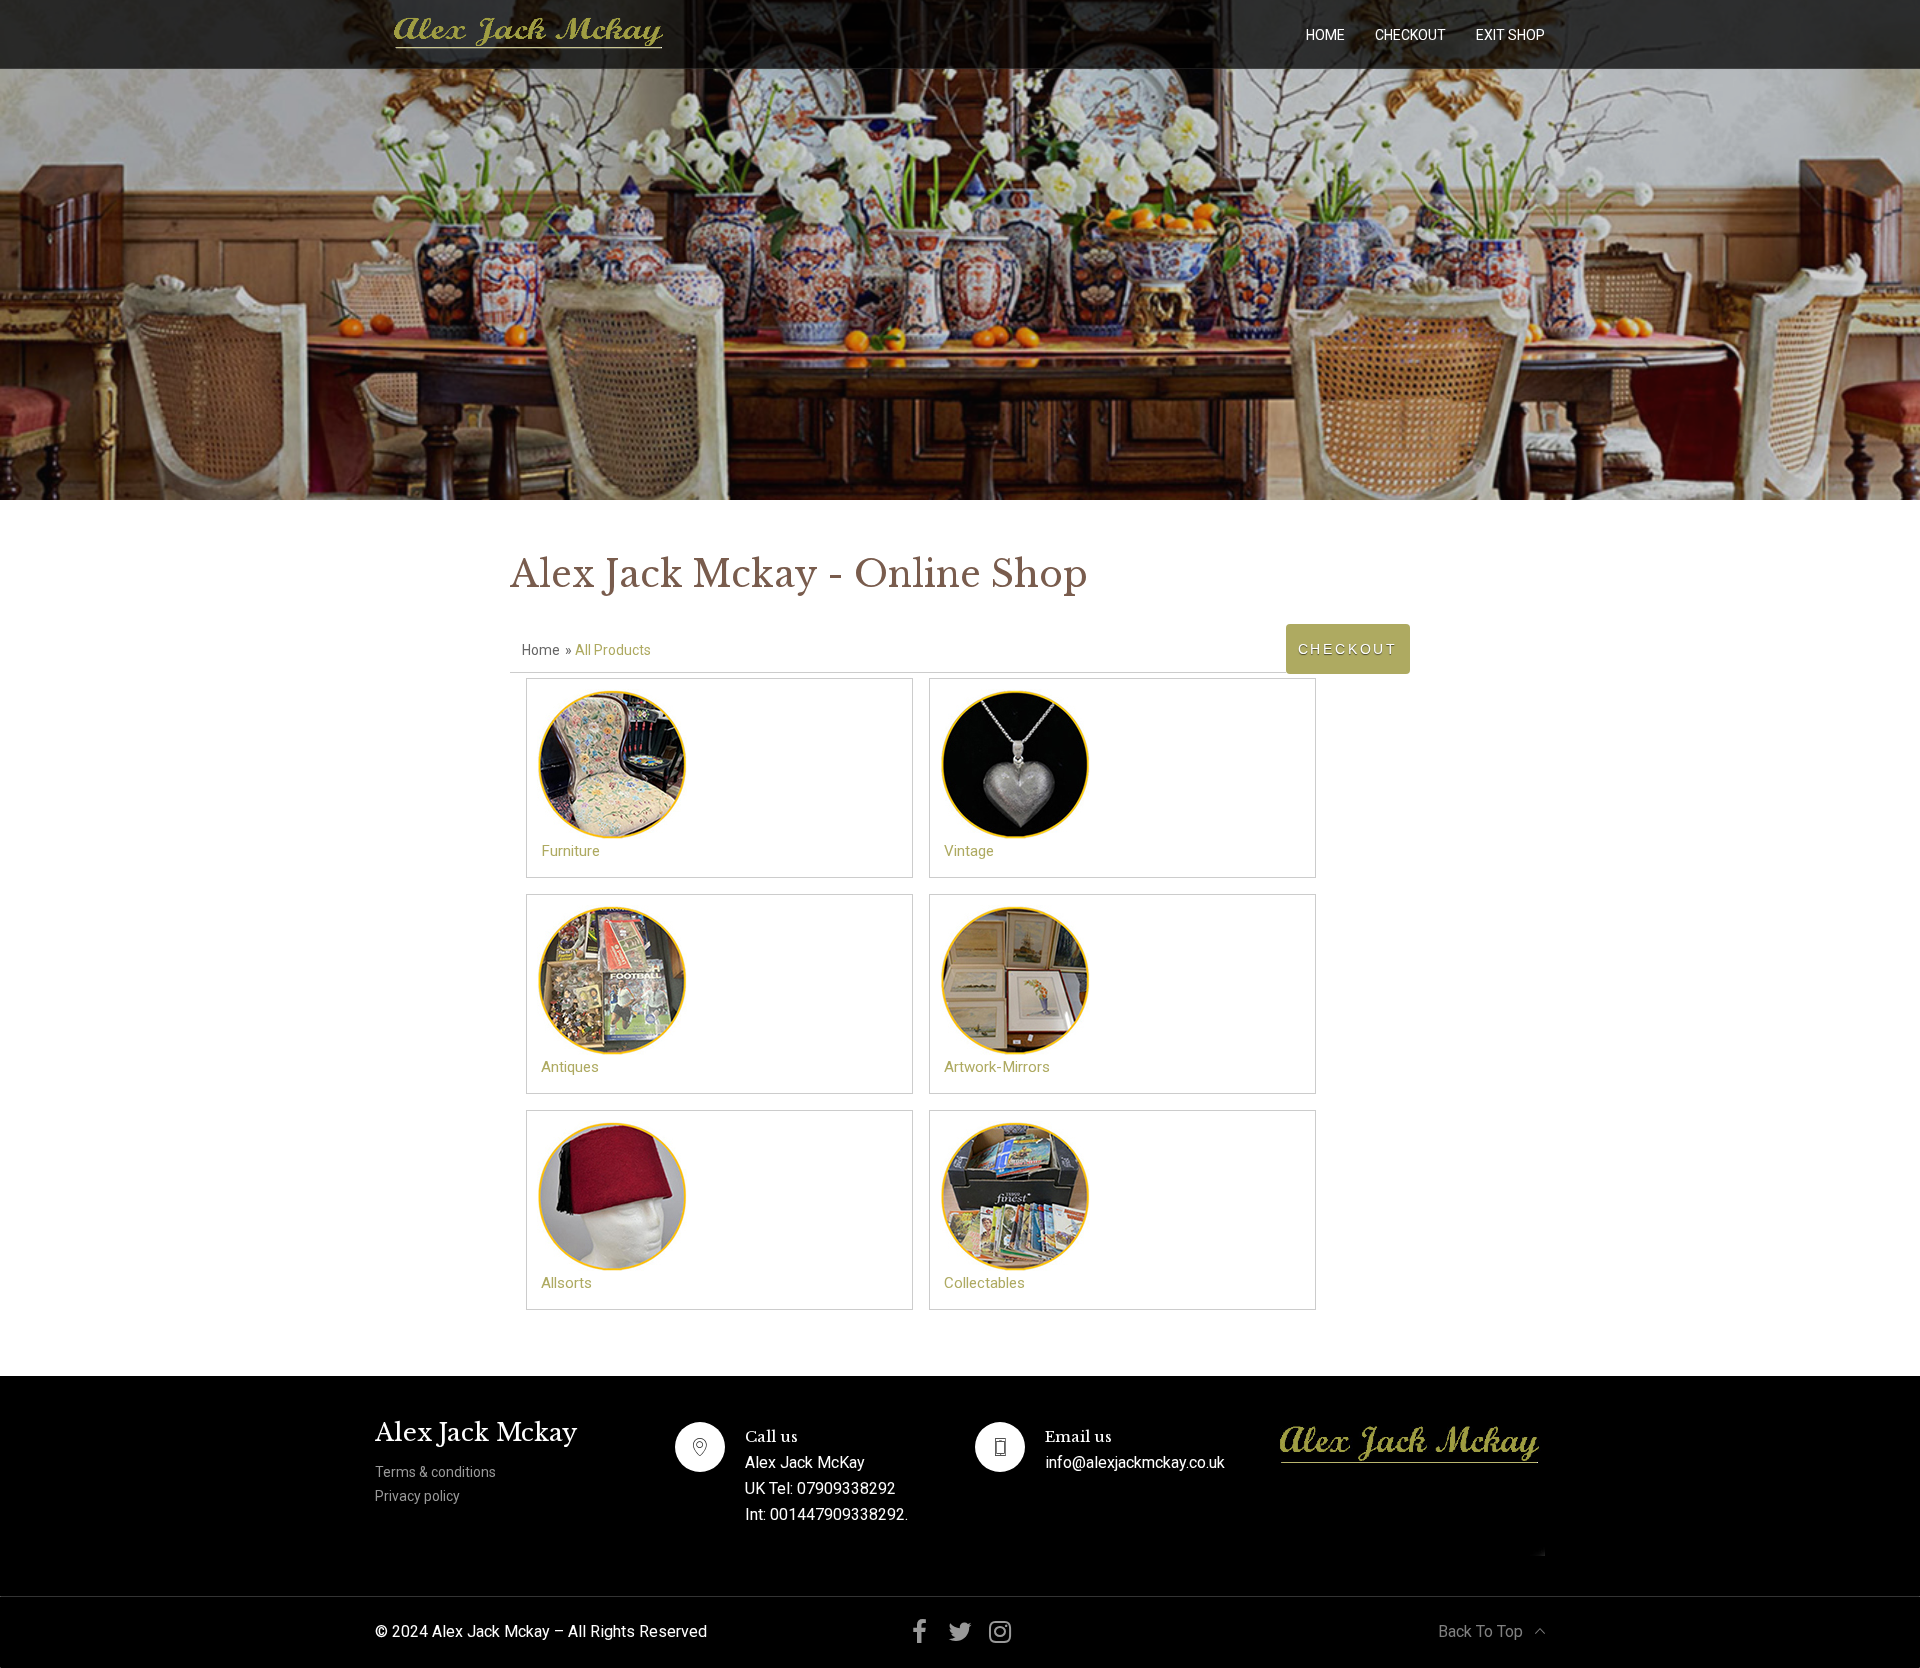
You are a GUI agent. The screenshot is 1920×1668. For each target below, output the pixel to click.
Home (1325, 35)
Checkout (1410, 35)
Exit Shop (1510, 35)
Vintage (969, 851)
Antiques (570, 1067)
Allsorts (566, 1283)
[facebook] (920, 1632)
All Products (613, 650)
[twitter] (960, 1632)
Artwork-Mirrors (997, 1067)
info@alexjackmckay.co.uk (1135, 1462)
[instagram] (1000, 1632)
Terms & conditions (435, 1472)
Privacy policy (417, 1496)
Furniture (570, 851)
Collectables (984, 1283)
